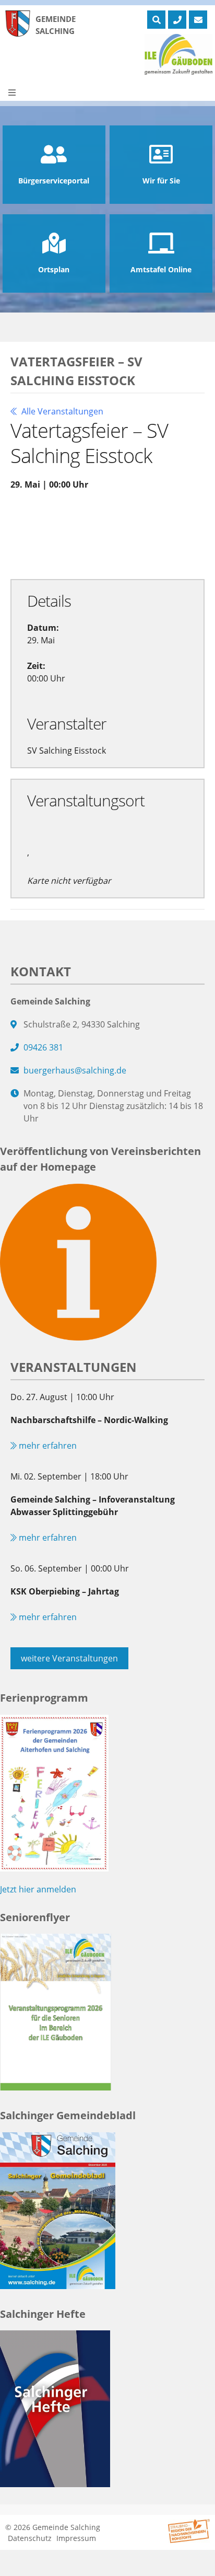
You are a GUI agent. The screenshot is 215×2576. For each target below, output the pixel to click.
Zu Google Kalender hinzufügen (81, 522)
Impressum (76, 2538)
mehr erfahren (47, 1446)
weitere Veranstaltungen (69, 1658)
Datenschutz (30, 2538)
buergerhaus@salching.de (75, 1070)
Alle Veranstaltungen (61, 411)
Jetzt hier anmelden (38, 1889)
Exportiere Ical (50, 546)
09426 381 (43, 1047)
